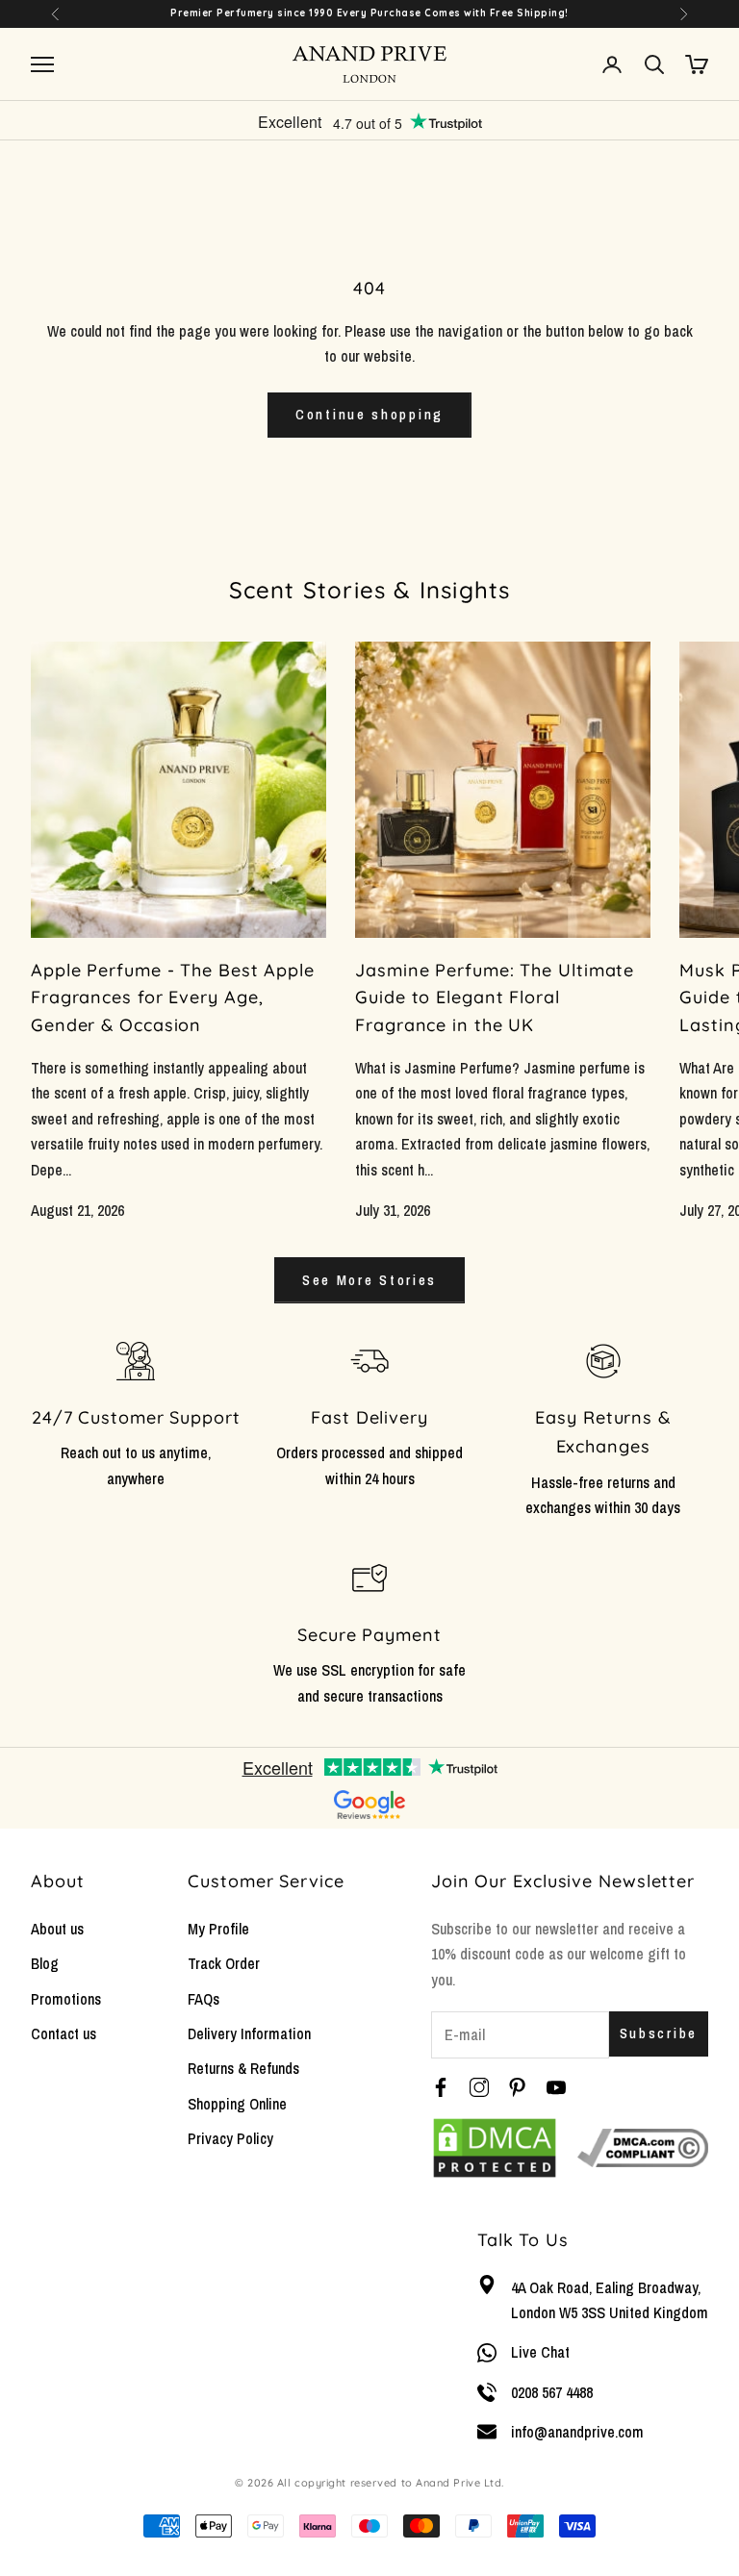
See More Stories (369, 1280)
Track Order (224, 1963)
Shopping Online (237, 2104)
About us (57, 1929)
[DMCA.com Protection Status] (495, 2148)
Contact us (64, 2033)
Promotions (66, 1999)
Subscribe (659, 2033)
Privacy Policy (230, 2138)
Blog (45, 1963)
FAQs (204, 1999)
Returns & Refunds (243, 2068)
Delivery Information (249, 2033)
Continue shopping (369, 414)
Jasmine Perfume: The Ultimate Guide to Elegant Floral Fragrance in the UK (495, 998)
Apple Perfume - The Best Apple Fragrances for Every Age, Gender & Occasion (173, 998)
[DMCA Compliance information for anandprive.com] (643, 2148)
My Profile (218, 1929)
